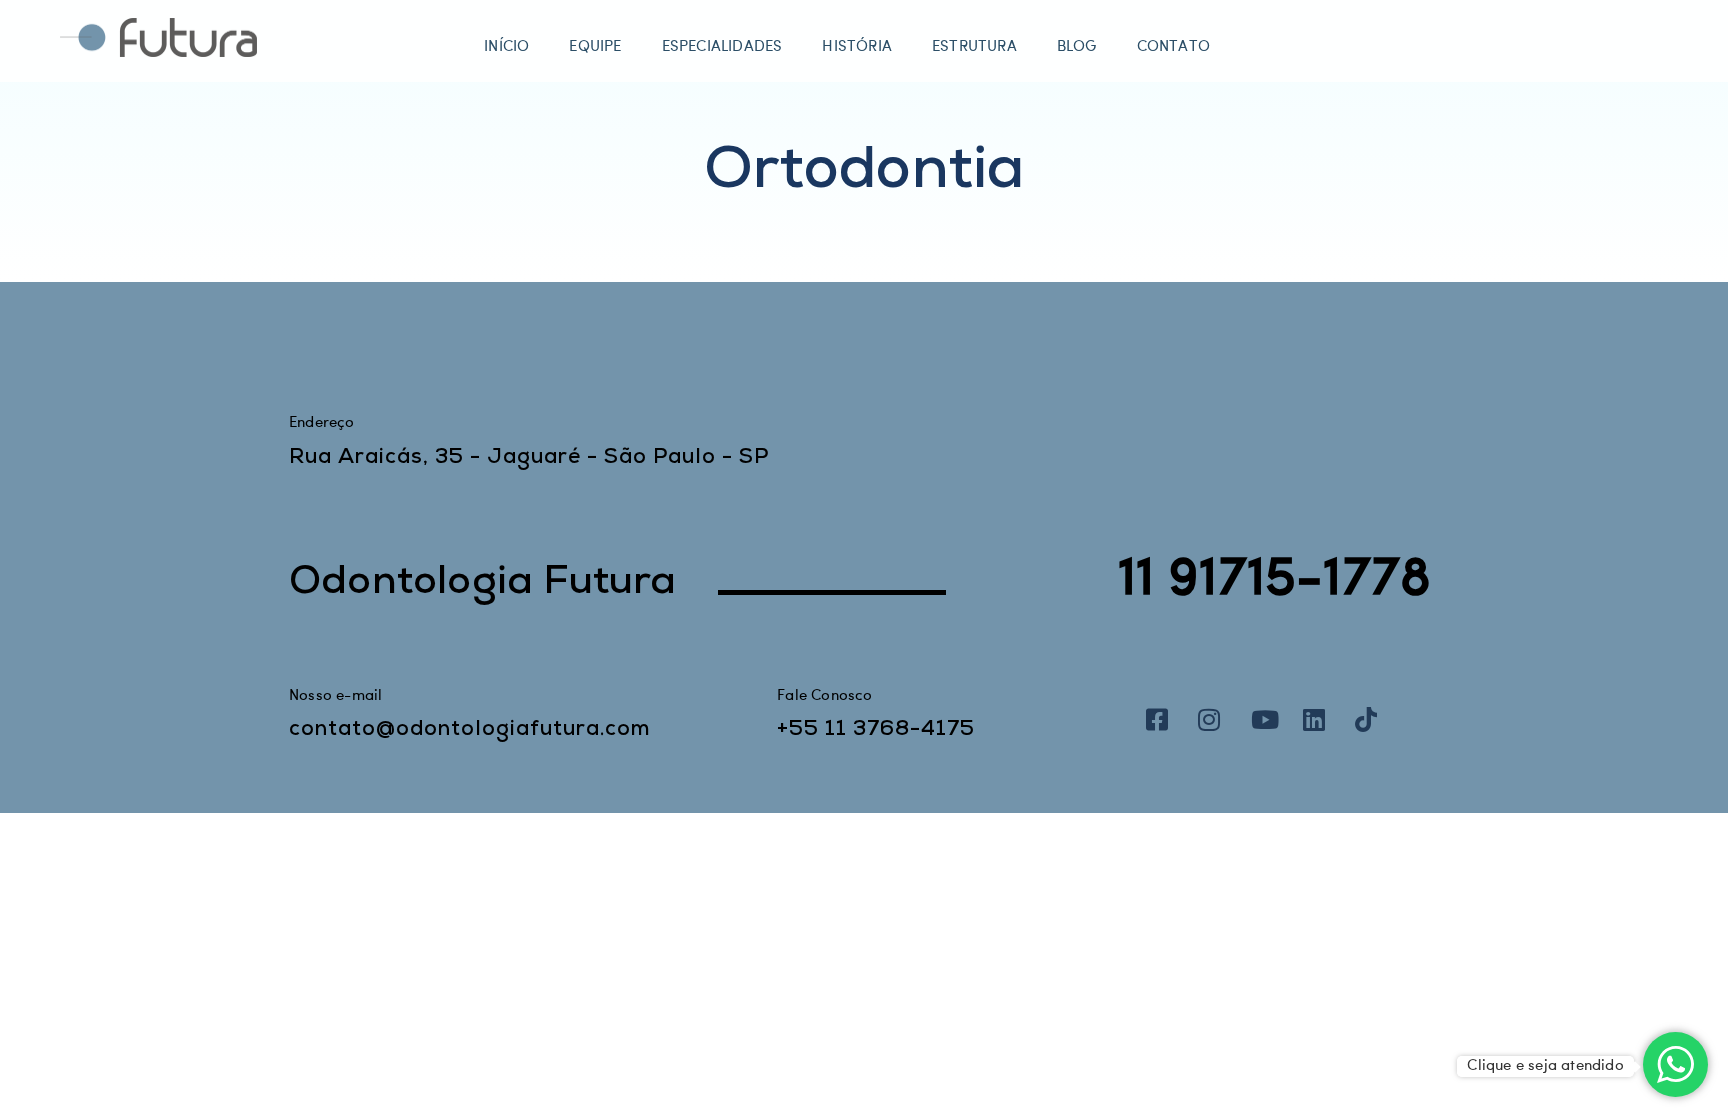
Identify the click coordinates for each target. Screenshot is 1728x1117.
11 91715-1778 (1275, 579)
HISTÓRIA (857, 47)
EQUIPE (595, 47)
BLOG (1077, 47)
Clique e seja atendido (1545, 1066)
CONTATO (1173, 47)
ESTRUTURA (974, 47)
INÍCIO (506, 47)
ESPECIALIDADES (722, 47)
